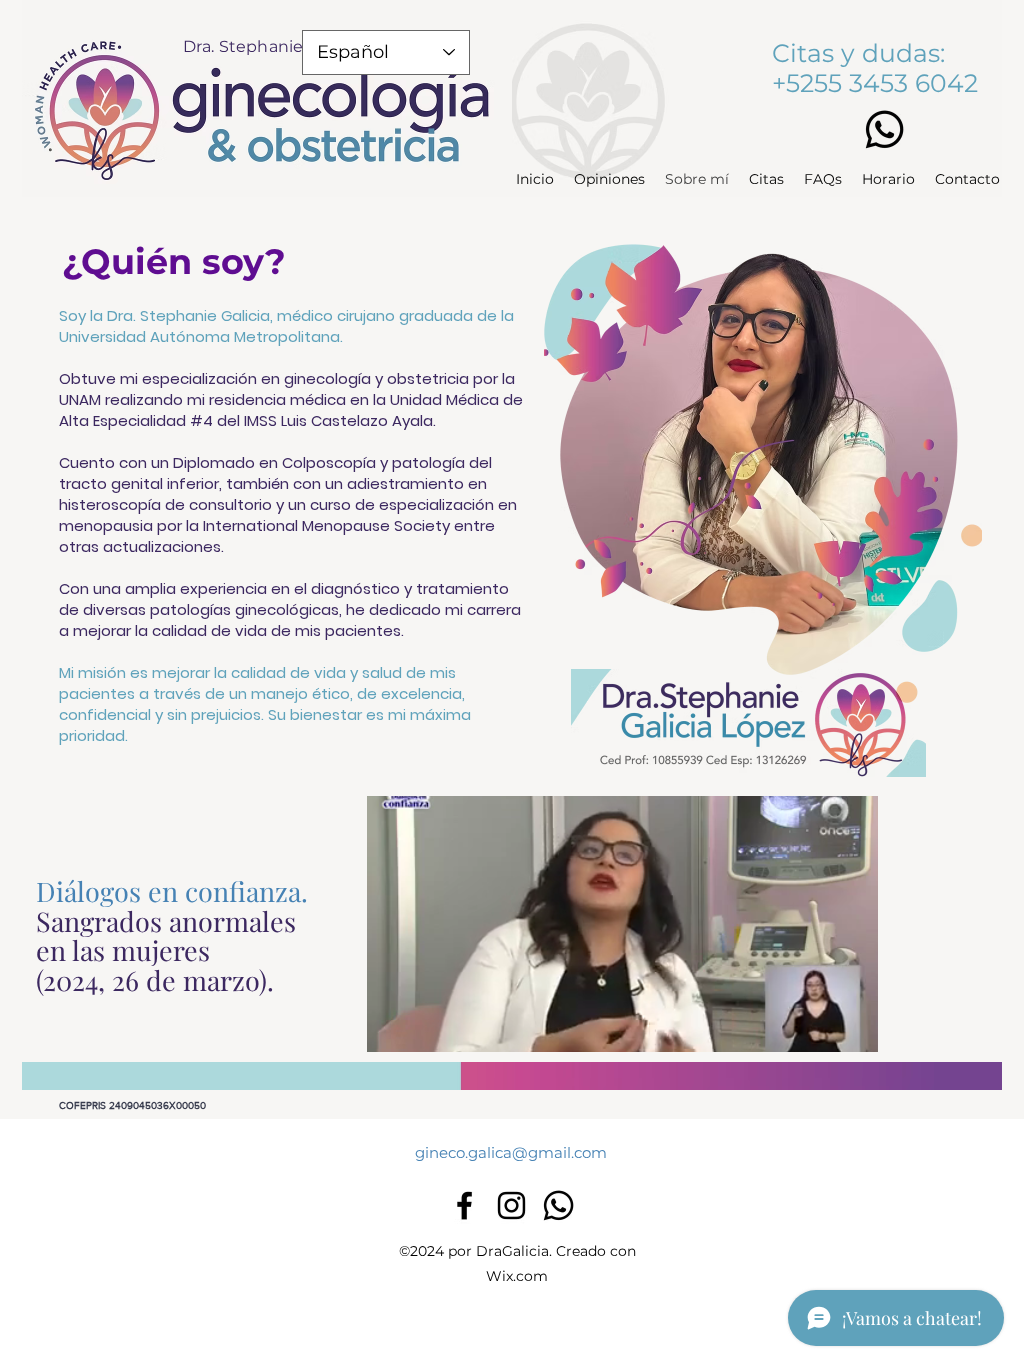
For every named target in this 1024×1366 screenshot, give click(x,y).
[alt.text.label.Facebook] (464, 1205)
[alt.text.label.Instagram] (511, 1205)
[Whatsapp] (884, 129)
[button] (852, 1030)
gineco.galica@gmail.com (511, 1152)
